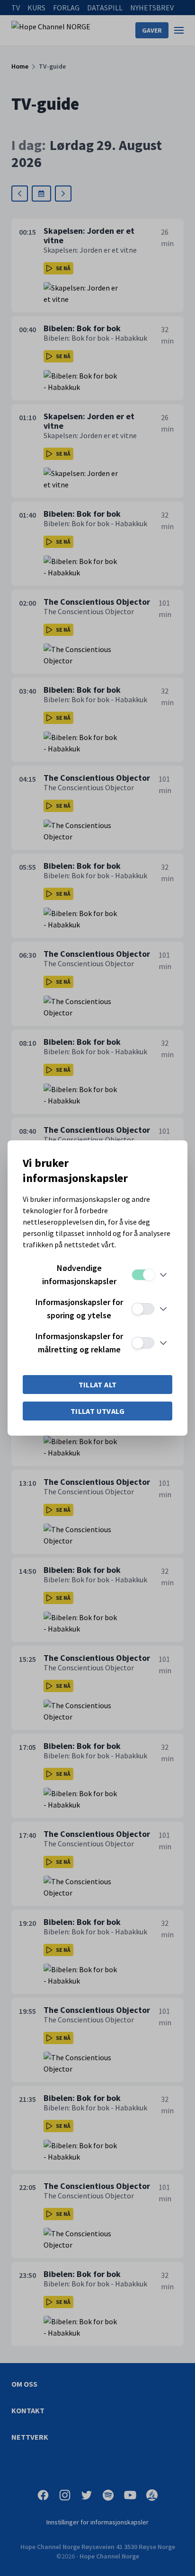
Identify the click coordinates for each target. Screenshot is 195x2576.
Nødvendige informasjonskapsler (79, 1275)
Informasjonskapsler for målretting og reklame (79, 1343)
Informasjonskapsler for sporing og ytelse (79, 1309)
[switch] (143, 1275)
